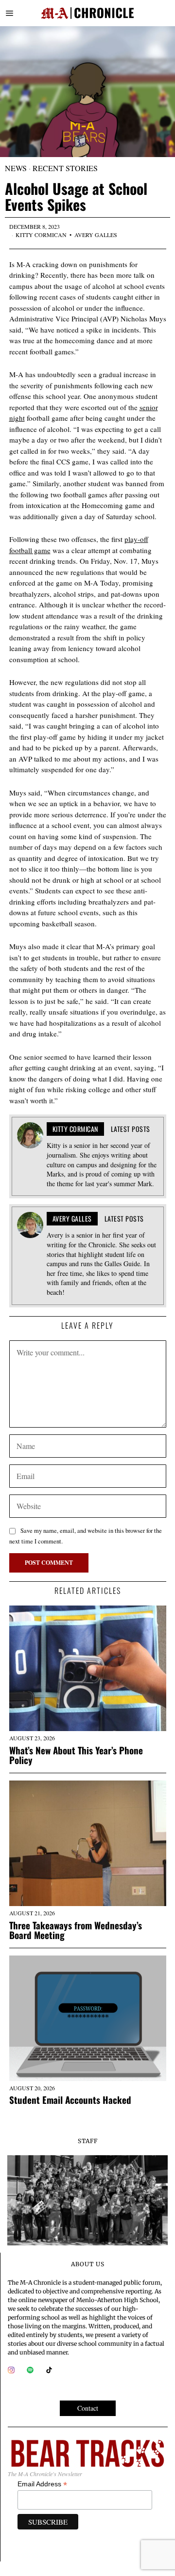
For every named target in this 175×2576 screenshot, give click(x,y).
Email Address (42, 2484)
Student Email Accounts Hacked (70, 2100)
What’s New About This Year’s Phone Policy (76, 1755)
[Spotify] (30, 2370)
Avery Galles (96, 235)
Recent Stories (65, 168)
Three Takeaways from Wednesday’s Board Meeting (76, 1930)
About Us (88, 2264)
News (16, 168)
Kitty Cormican (41, 235)
